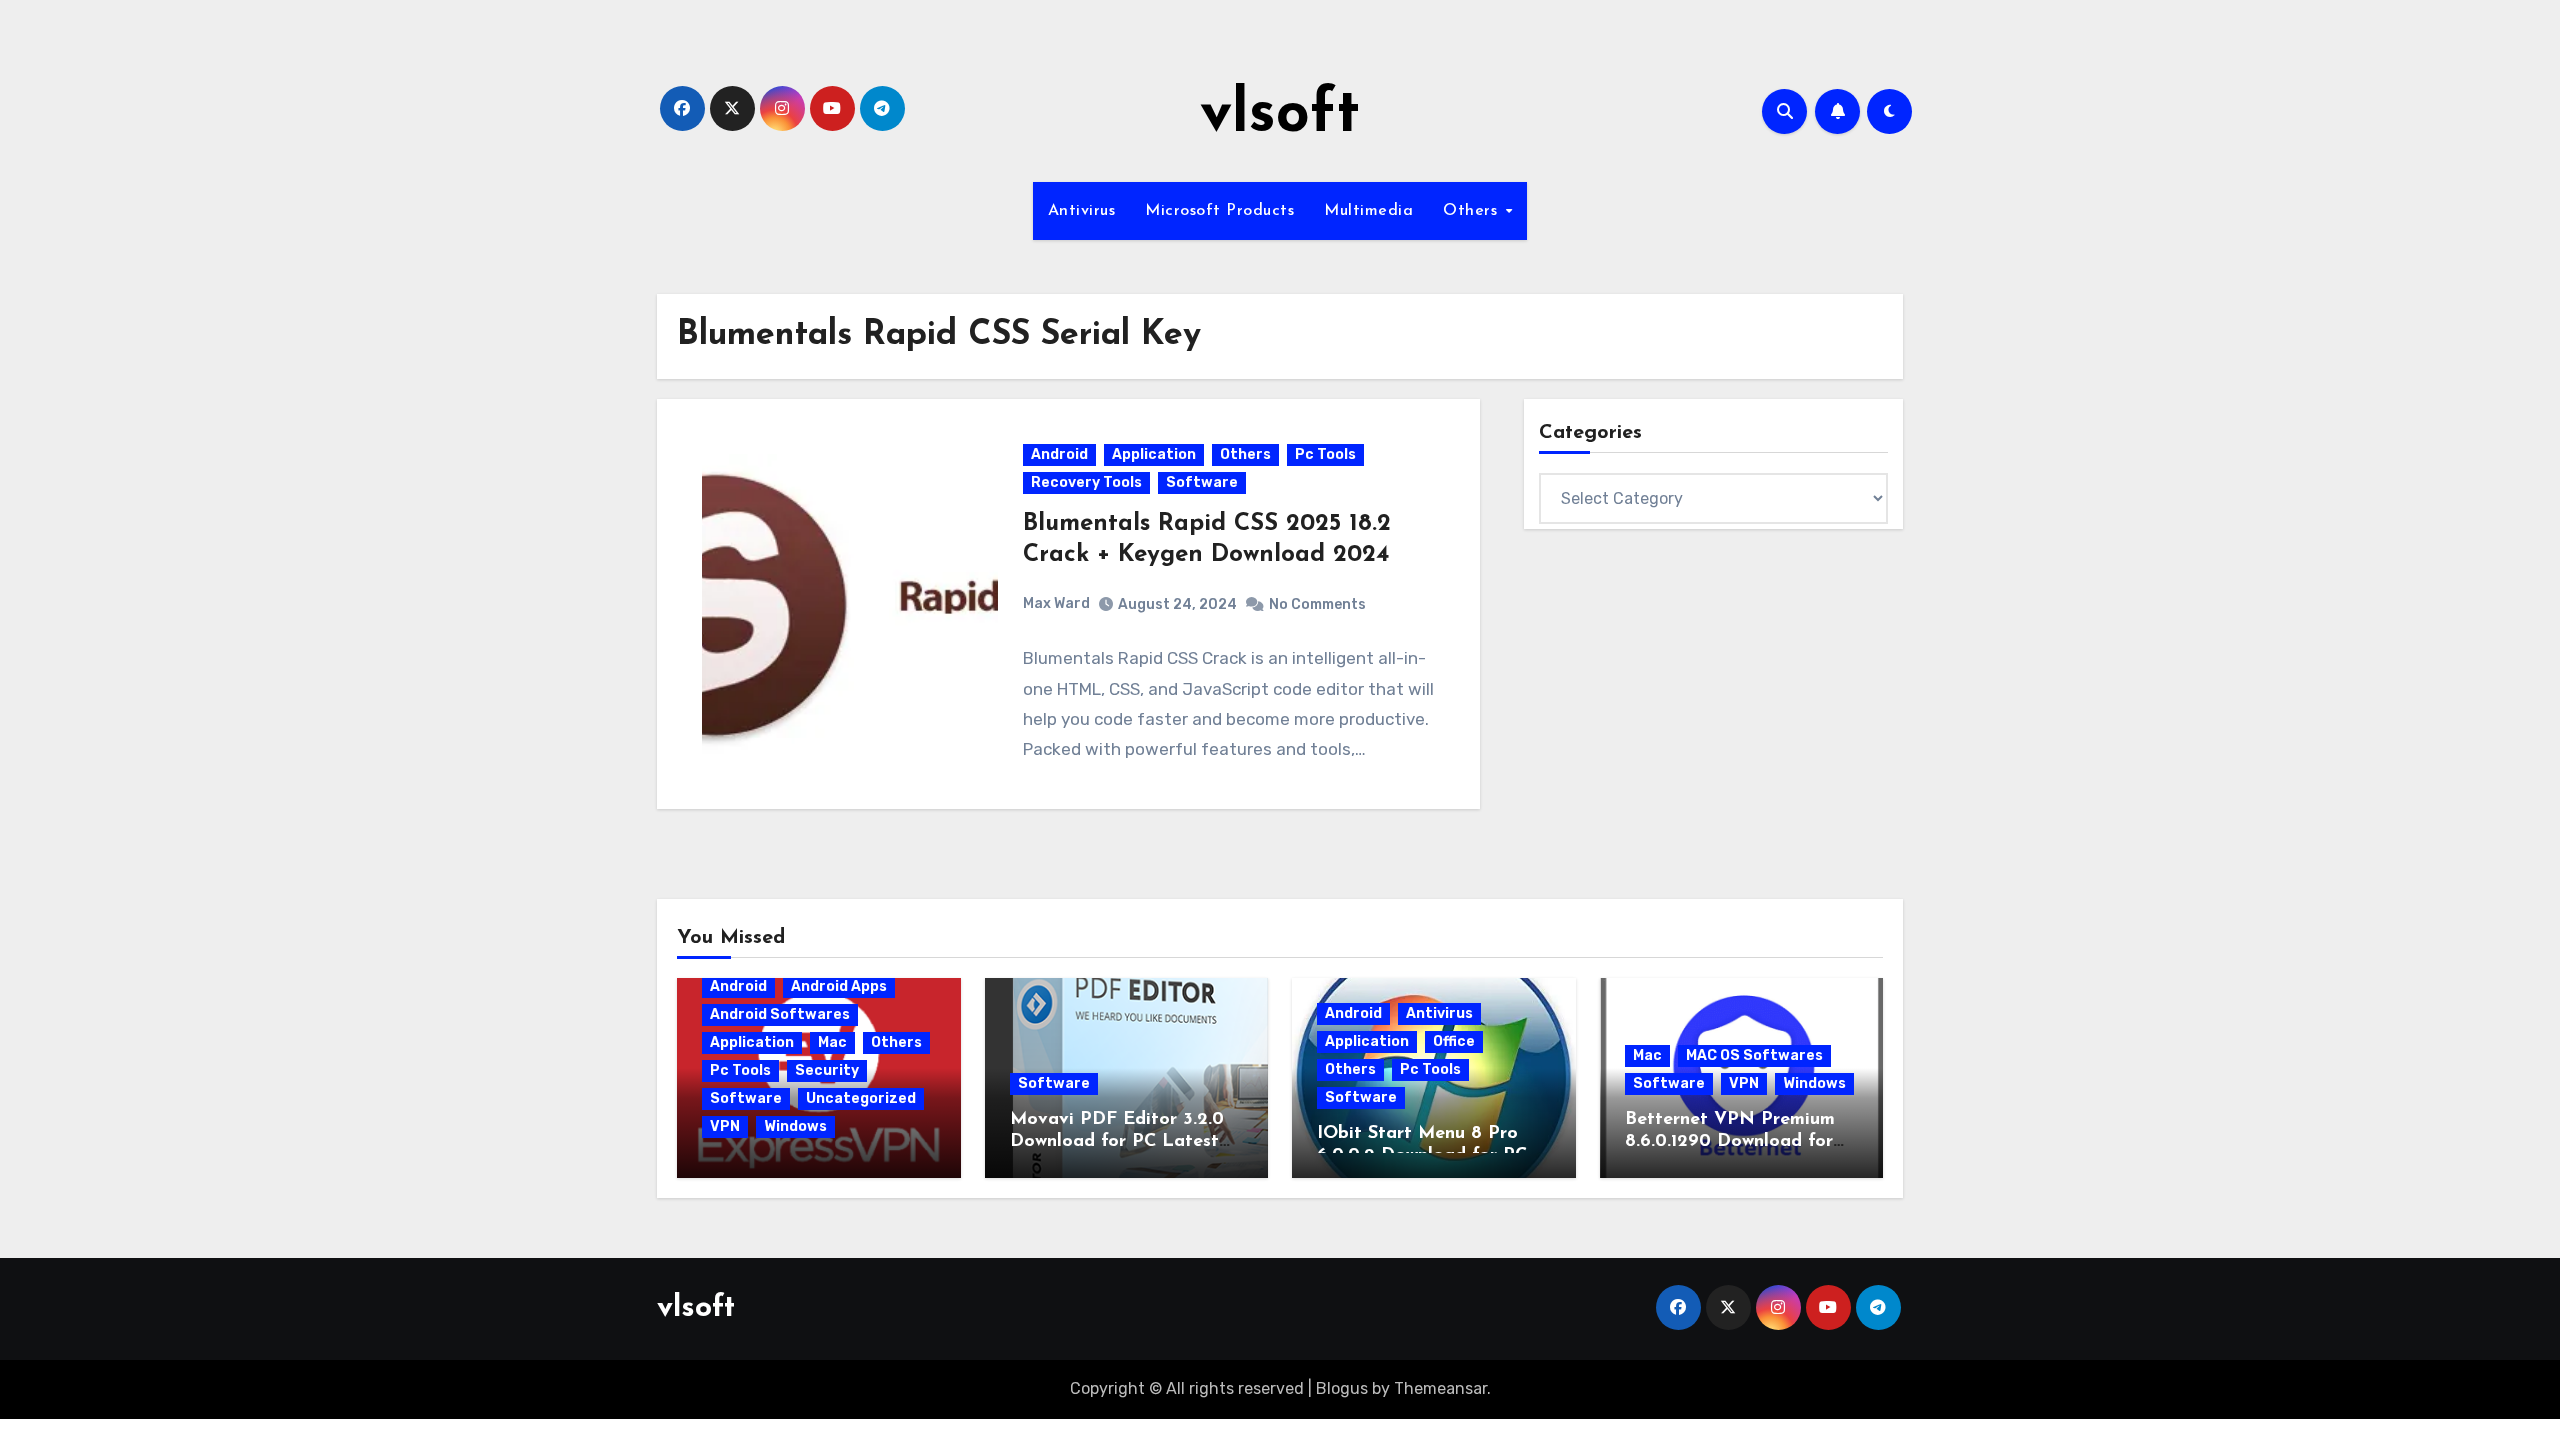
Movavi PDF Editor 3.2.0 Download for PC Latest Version (1117, 1141)
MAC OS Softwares (1754, 1055)
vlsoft (1280, 116)
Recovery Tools (1086, 482)
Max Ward (1056, 603)
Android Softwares (780, 1014)
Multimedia (1368, 211)
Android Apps (839, 986)
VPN (725, 1126)
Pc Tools (1325, 454)
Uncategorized (861, 1098)
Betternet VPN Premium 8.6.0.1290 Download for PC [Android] (1730, 1141)
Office (1454, 1041)
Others (1473, 211)
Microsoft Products (1219, 211)
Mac (832, 1042)
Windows (795, 1126)
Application (1154, 454)
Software (1202, 482)
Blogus (1342, 1388)
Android (1059, 454)
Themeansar (1440, 1388)
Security (827, 1070)
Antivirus (1082, 211)
